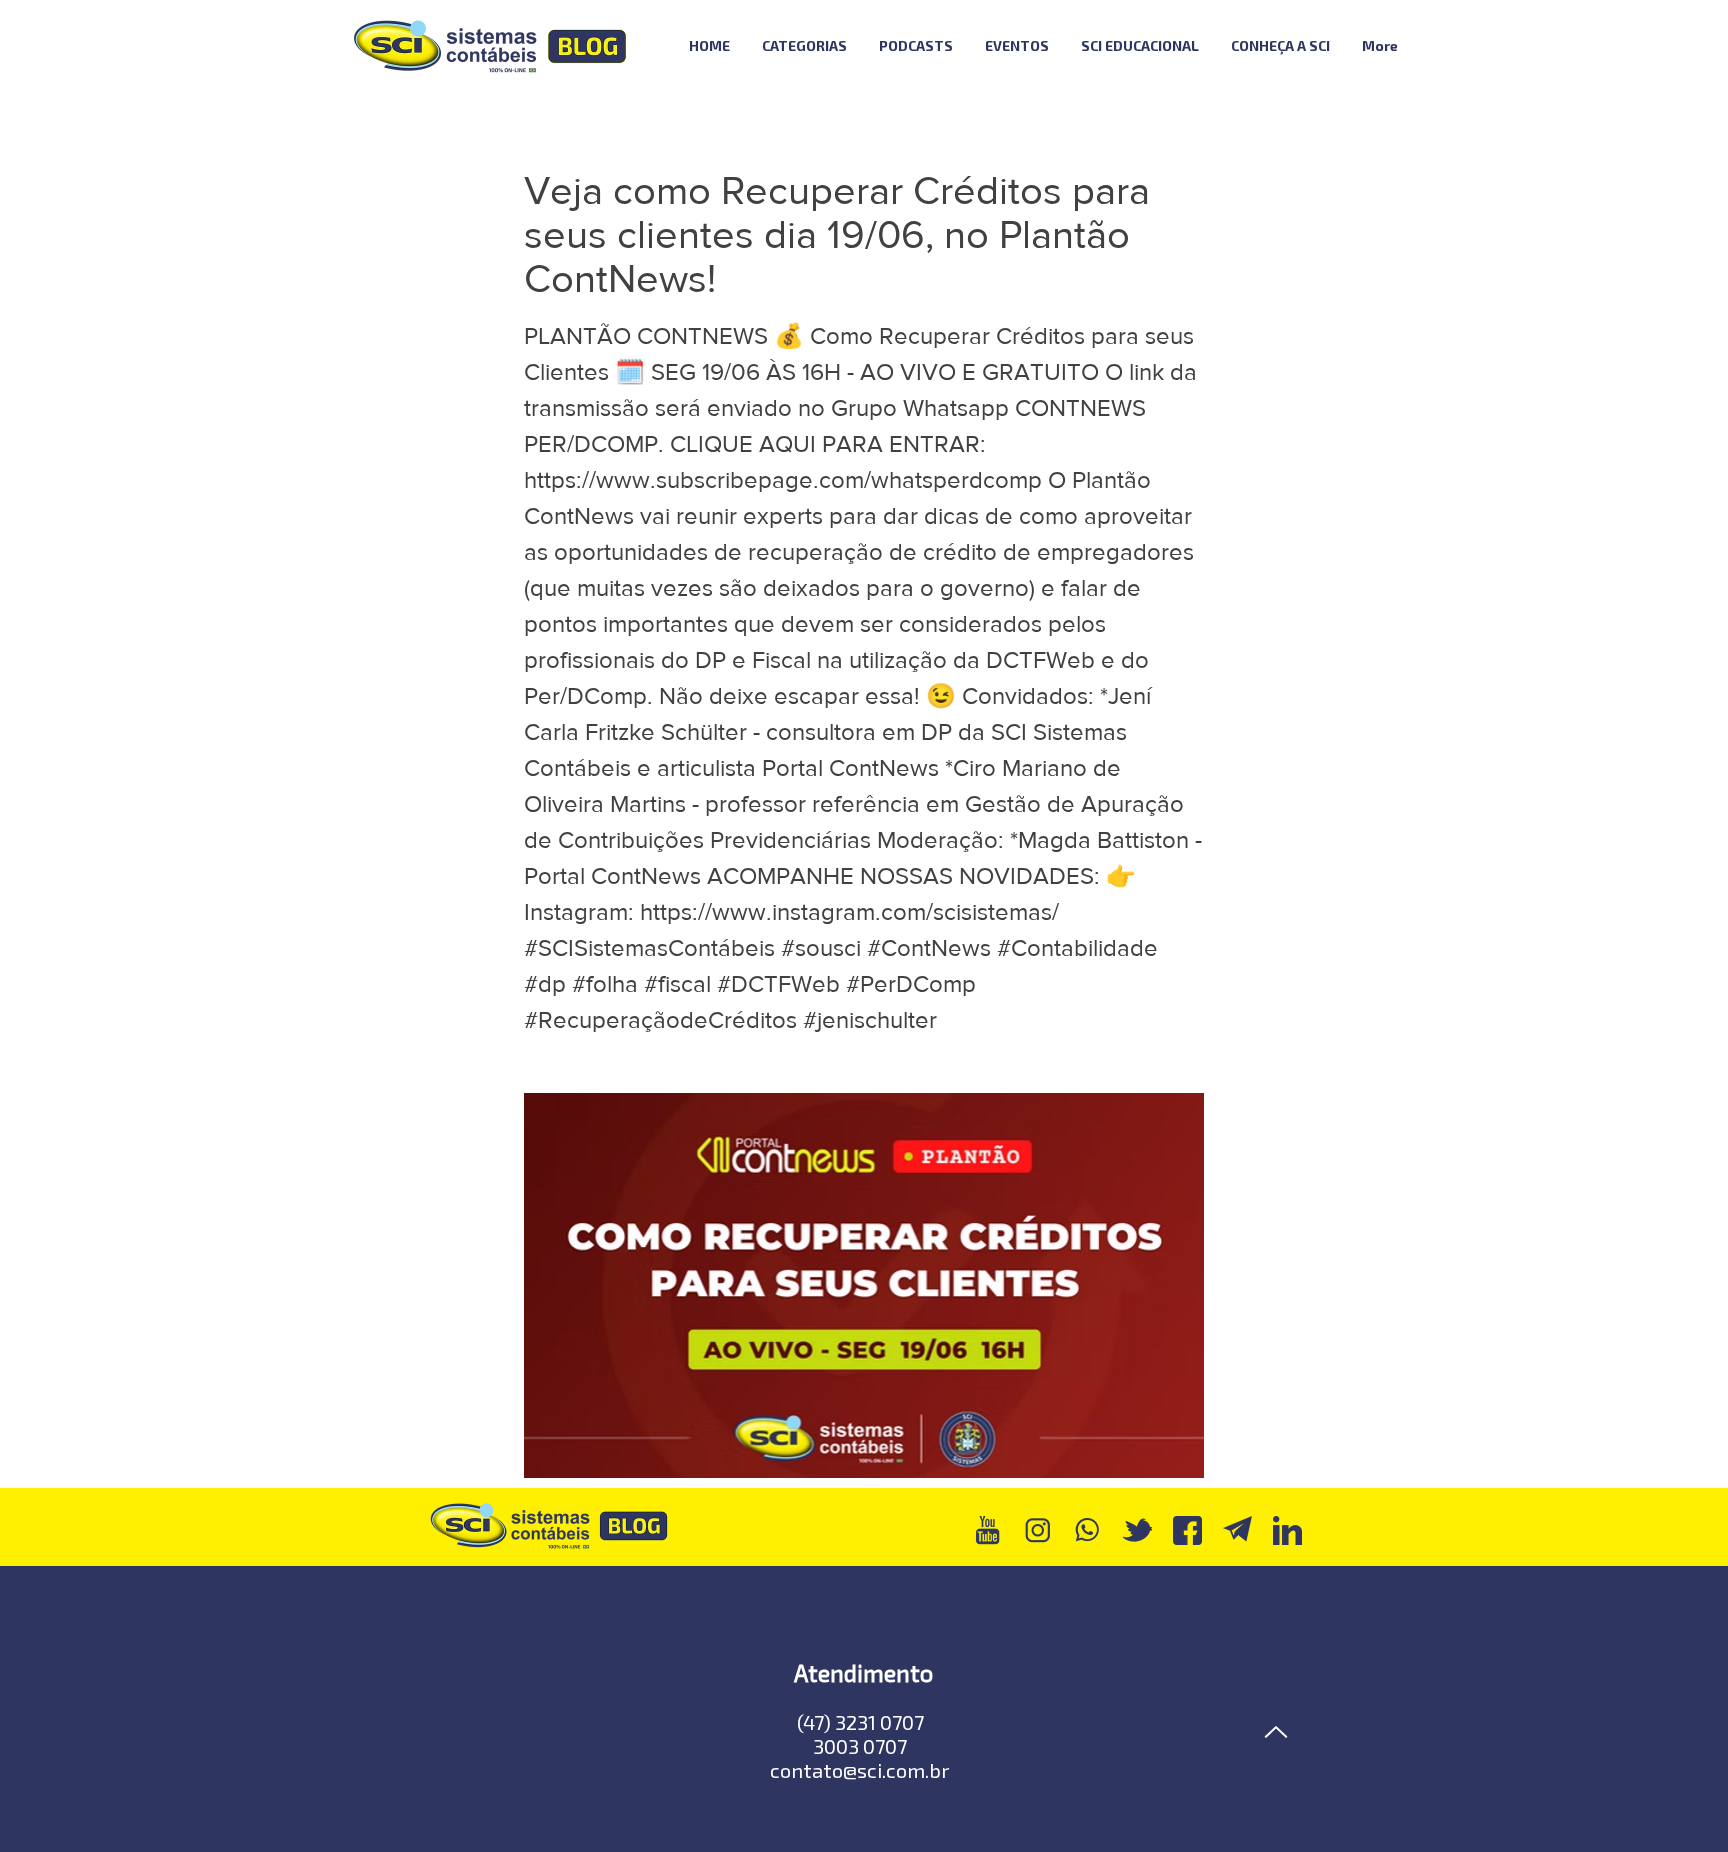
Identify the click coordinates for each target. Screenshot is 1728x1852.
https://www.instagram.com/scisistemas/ (849, 911)
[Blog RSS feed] (1467, 46)
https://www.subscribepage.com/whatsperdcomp (783, 479)
